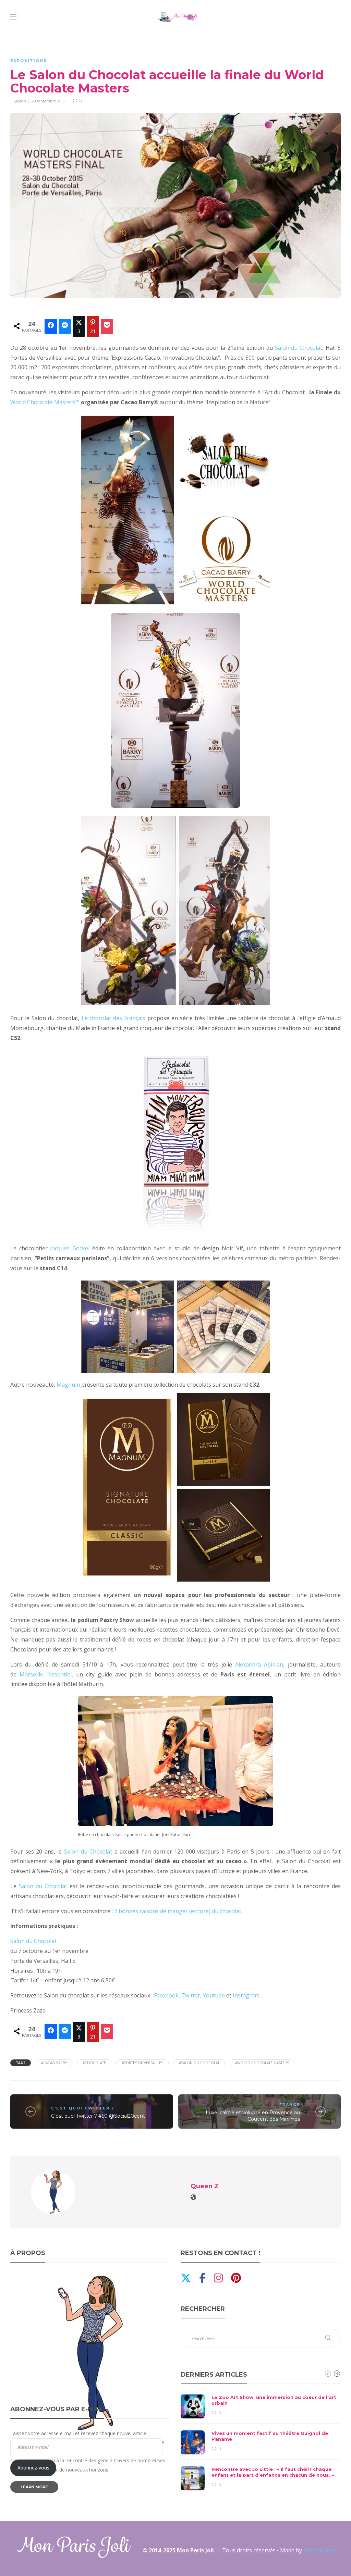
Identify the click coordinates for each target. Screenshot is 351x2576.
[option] (261, 2442)
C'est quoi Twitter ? (83, 2108)
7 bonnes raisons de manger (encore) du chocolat (178, 1911)
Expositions (29, 61)
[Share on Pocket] (107, 326)
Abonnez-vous (33, 2468)
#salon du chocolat (199, 2063)
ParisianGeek (320, 2550)
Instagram (246, 1995)
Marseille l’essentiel (46, 1674)
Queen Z (22, 101)
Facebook (166, 1995)
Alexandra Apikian (259, 1664)
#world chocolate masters (262, 2063)
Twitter (191, 1995)
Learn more (34, 2487)
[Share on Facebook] (51, 326)
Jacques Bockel (69, 1248)
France (290, 2105)
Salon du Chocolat (299, 348)
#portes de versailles (142, 2063)
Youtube (214, 1995)
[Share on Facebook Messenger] (65, 326)
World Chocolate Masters (45, 402)
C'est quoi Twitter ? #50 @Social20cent (98, 2116)
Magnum (68, 1385)
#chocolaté (94, 2063)
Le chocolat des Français (114, 1018)
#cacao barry (54, 2063)
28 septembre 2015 (48, 101)
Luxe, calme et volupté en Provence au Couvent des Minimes (253, 2116)
